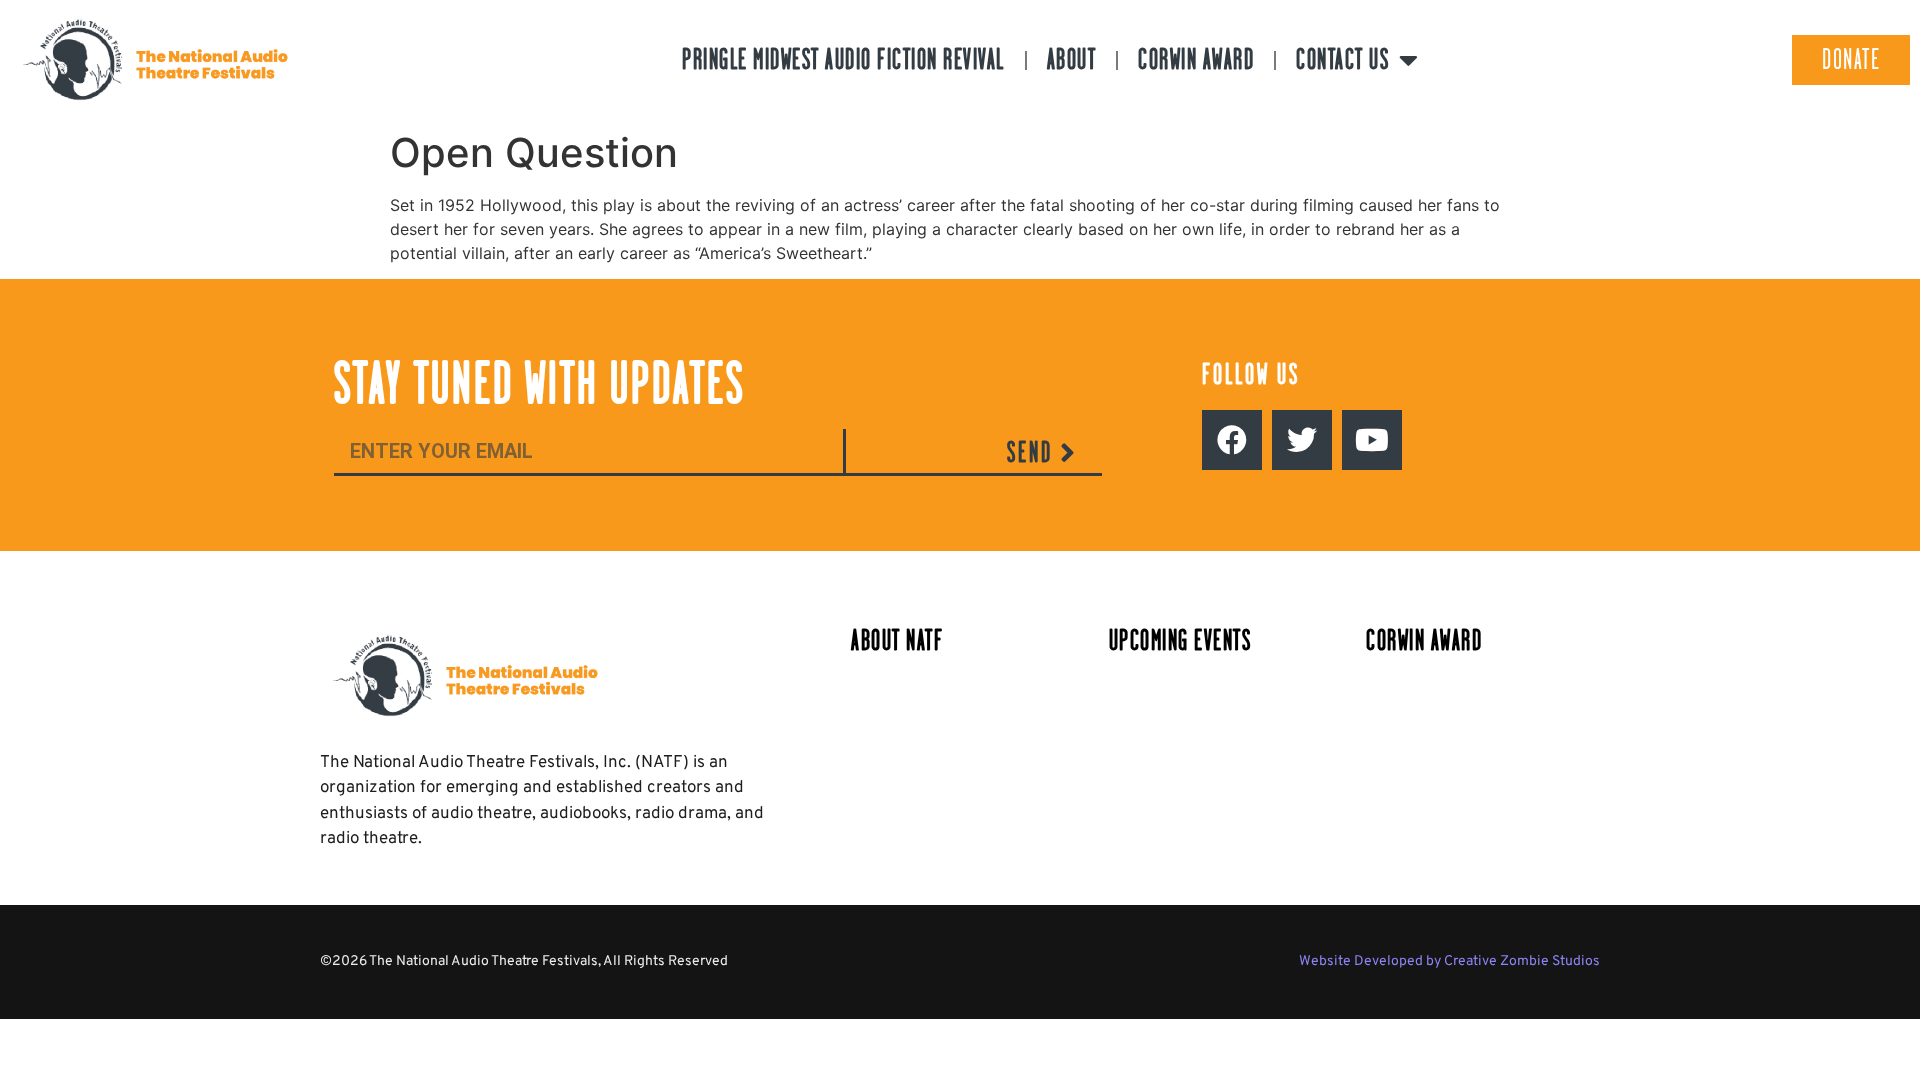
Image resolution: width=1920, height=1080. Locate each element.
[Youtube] (1372, 440)
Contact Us (1342, 59)
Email (352, 417)
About (1072, 59)
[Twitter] (1302, 440)
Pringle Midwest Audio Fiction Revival (843, 59)
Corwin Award (1196, 59)
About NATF (897, 640)
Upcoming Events (1180, 640)
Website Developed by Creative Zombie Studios (1449, 961)
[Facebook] (1232, 440)
